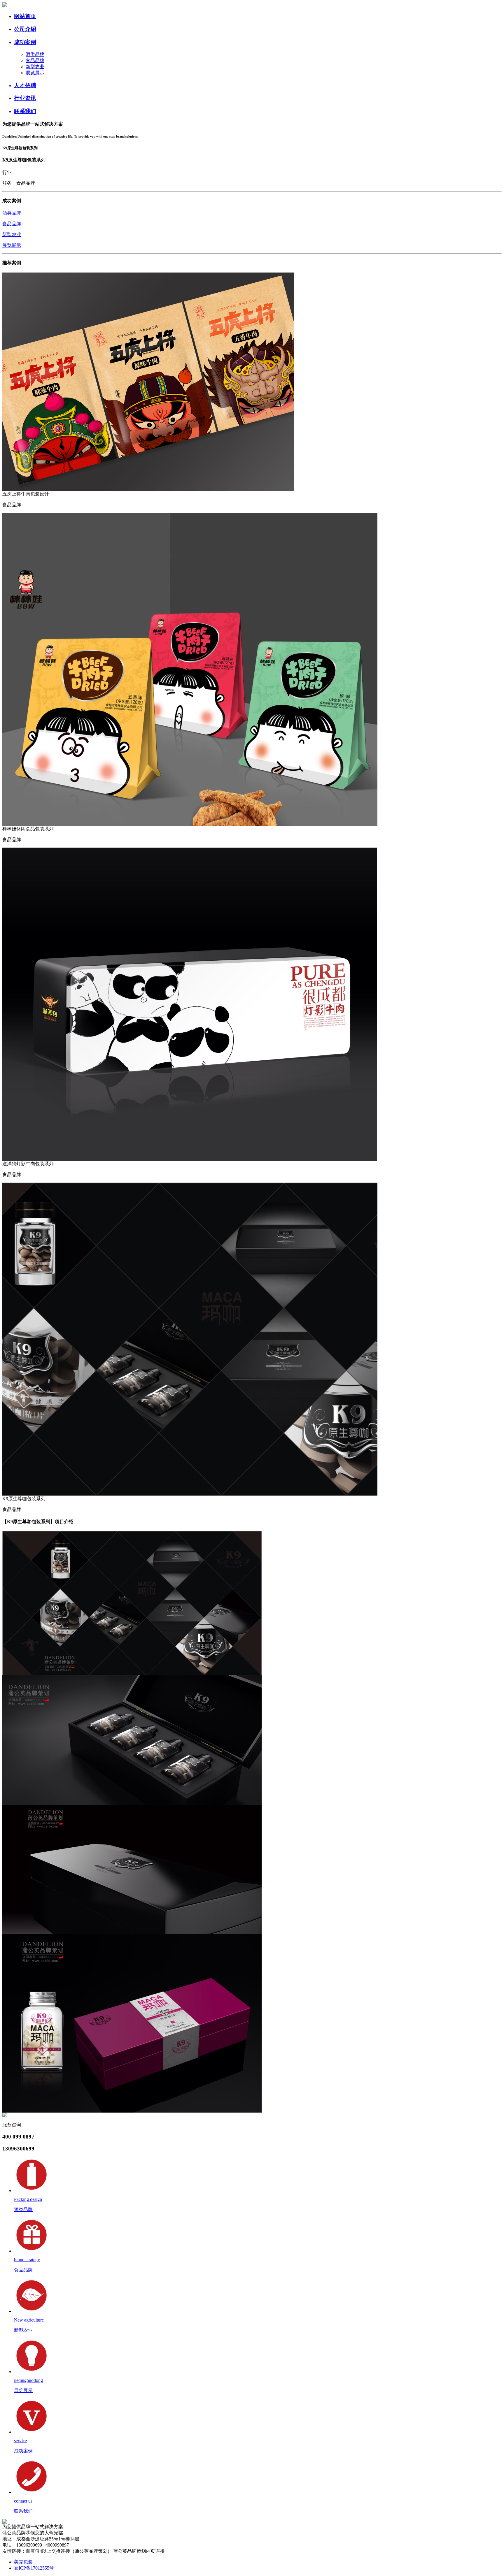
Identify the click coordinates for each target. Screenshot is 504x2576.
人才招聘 (25, 85)
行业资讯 (25, 98)
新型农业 (35, 67)
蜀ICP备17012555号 (34, 2568)
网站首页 (25, 16)
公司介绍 (25, 29)
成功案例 (25, 42)
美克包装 (23, 2562)
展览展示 (35, 73)
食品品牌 (35, 60)
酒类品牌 (35, 54)
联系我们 (25, 111)
